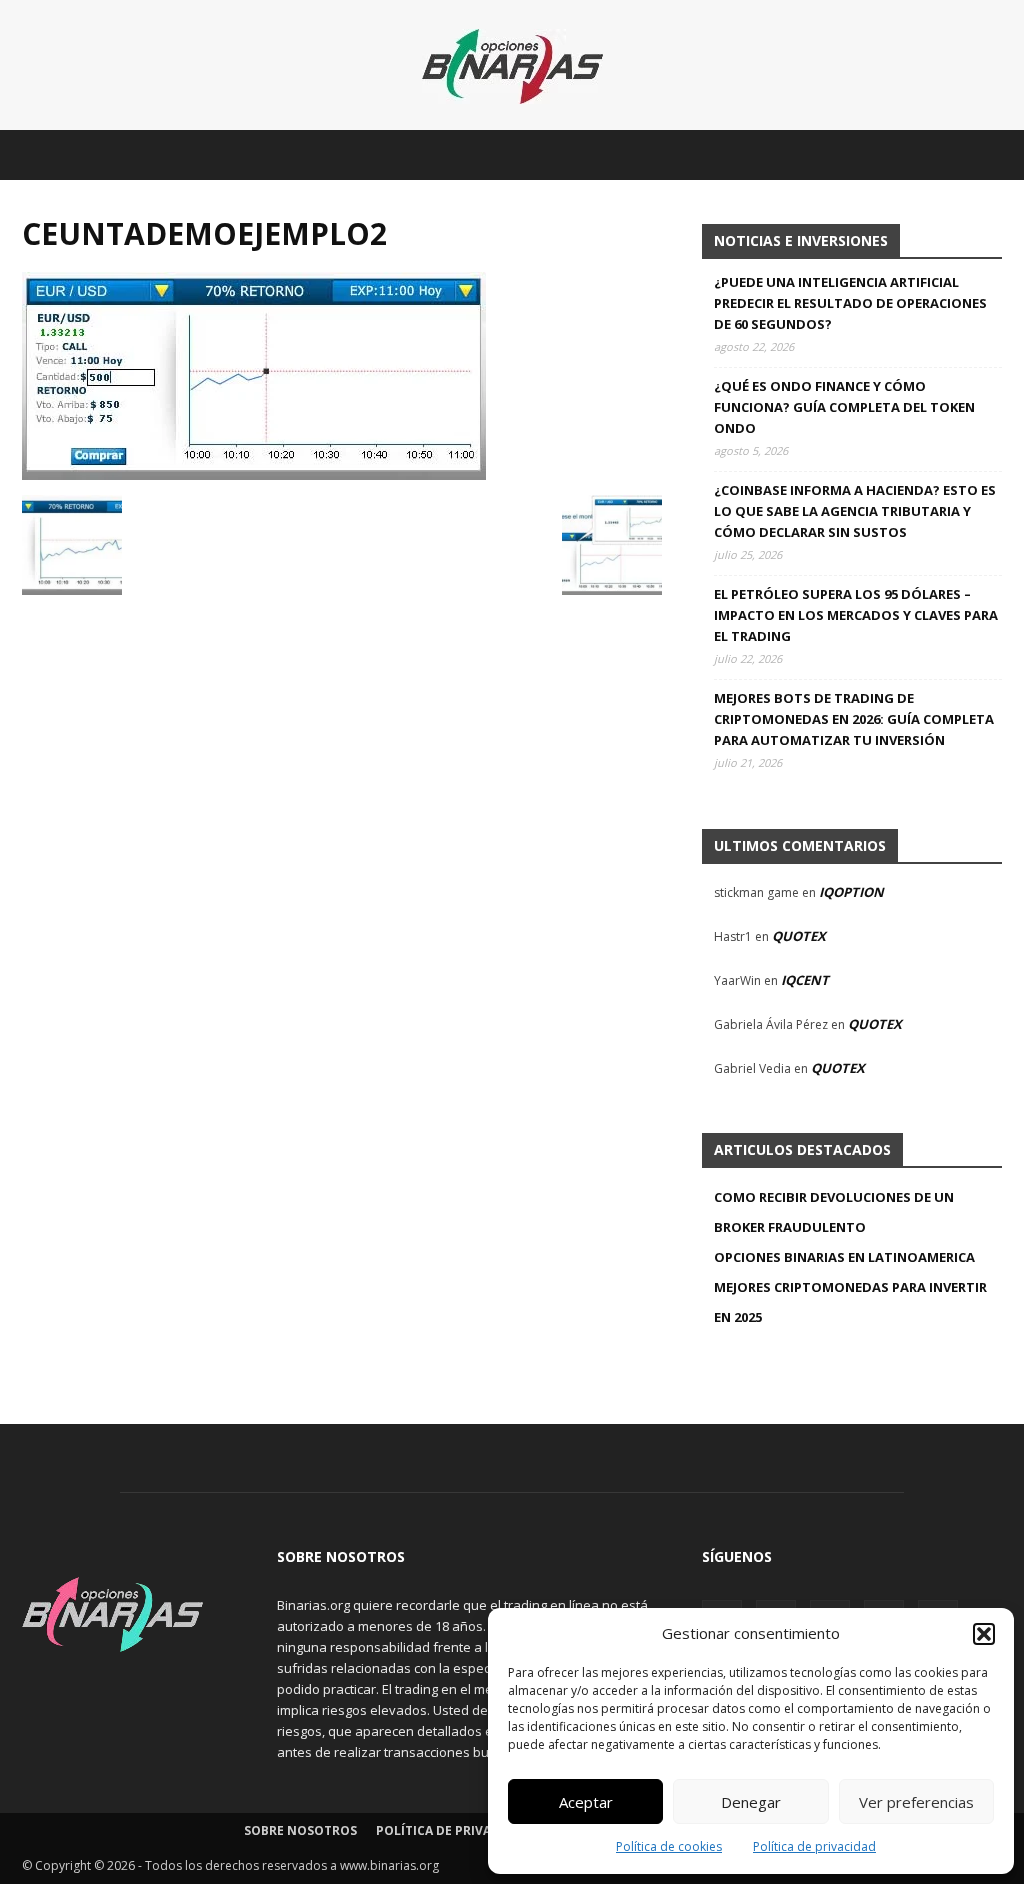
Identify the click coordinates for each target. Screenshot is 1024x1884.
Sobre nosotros (300, 1830)
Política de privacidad (814, 1846)
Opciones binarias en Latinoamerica (844, 1257)
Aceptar (586, 1802)
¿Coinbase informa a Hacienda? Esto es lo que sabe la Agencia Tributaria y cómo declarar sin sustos (855, 511)
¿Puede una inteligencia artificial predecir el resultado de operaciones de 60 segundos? (850, 303)
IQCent (805, 980)
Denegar (751, 1802)
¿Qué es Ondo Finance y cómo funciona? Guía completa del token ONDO (844, 407)
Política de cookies (669, 1846)
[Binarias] (512, 66)
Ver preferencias (916, 1802)
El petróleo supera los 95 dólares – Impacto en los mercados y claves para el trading (856, 615)
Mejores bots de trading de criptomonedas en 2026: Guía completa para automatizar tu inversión (854, 719)
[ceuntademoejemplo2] (254, 474)
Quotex (799, 936)
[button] (984, 1634)
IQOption (851, 892)
